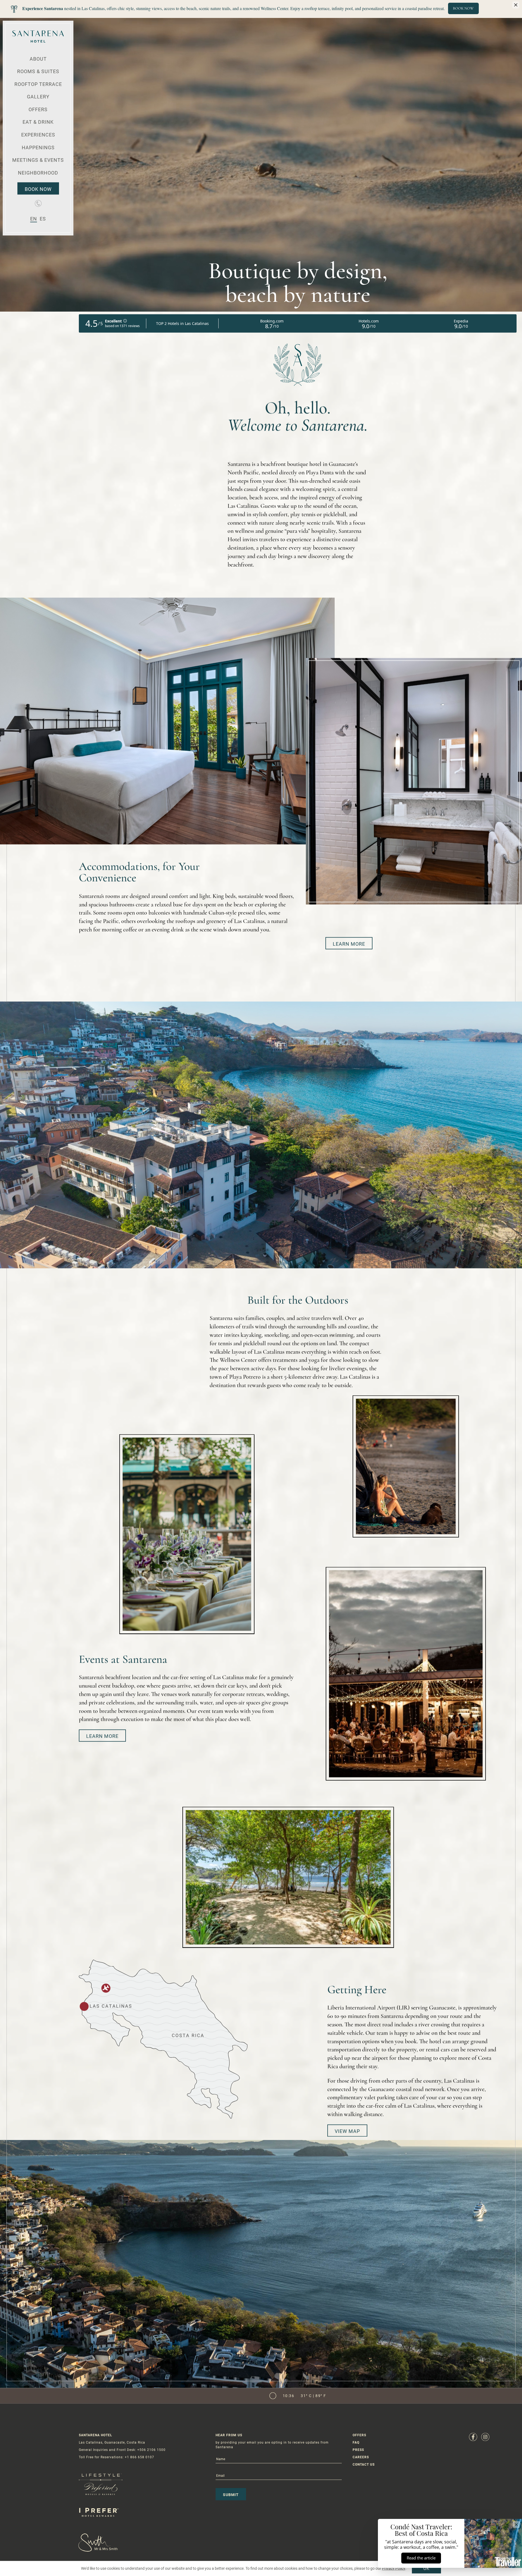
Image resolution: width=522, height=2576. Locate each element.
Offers (38, 109)
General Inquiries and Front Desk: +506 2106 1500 (122, 2450)
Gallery (38, 97)
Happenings (38, 147)
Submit (231, 2494)
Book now (38, 189)
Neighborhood (38, 173)
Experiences (38, 135)
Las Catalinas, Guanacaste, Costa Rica (112, 2442)
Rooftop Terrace (38, 84)
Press (358, 2450)
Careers (361, 2457)
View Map (347, 2131)
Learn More (349, 944)
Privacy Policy (394, 2568)
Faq (356, 2442)
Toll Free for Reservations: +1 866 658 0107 (116, 2457)
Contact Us (364, 2464)
